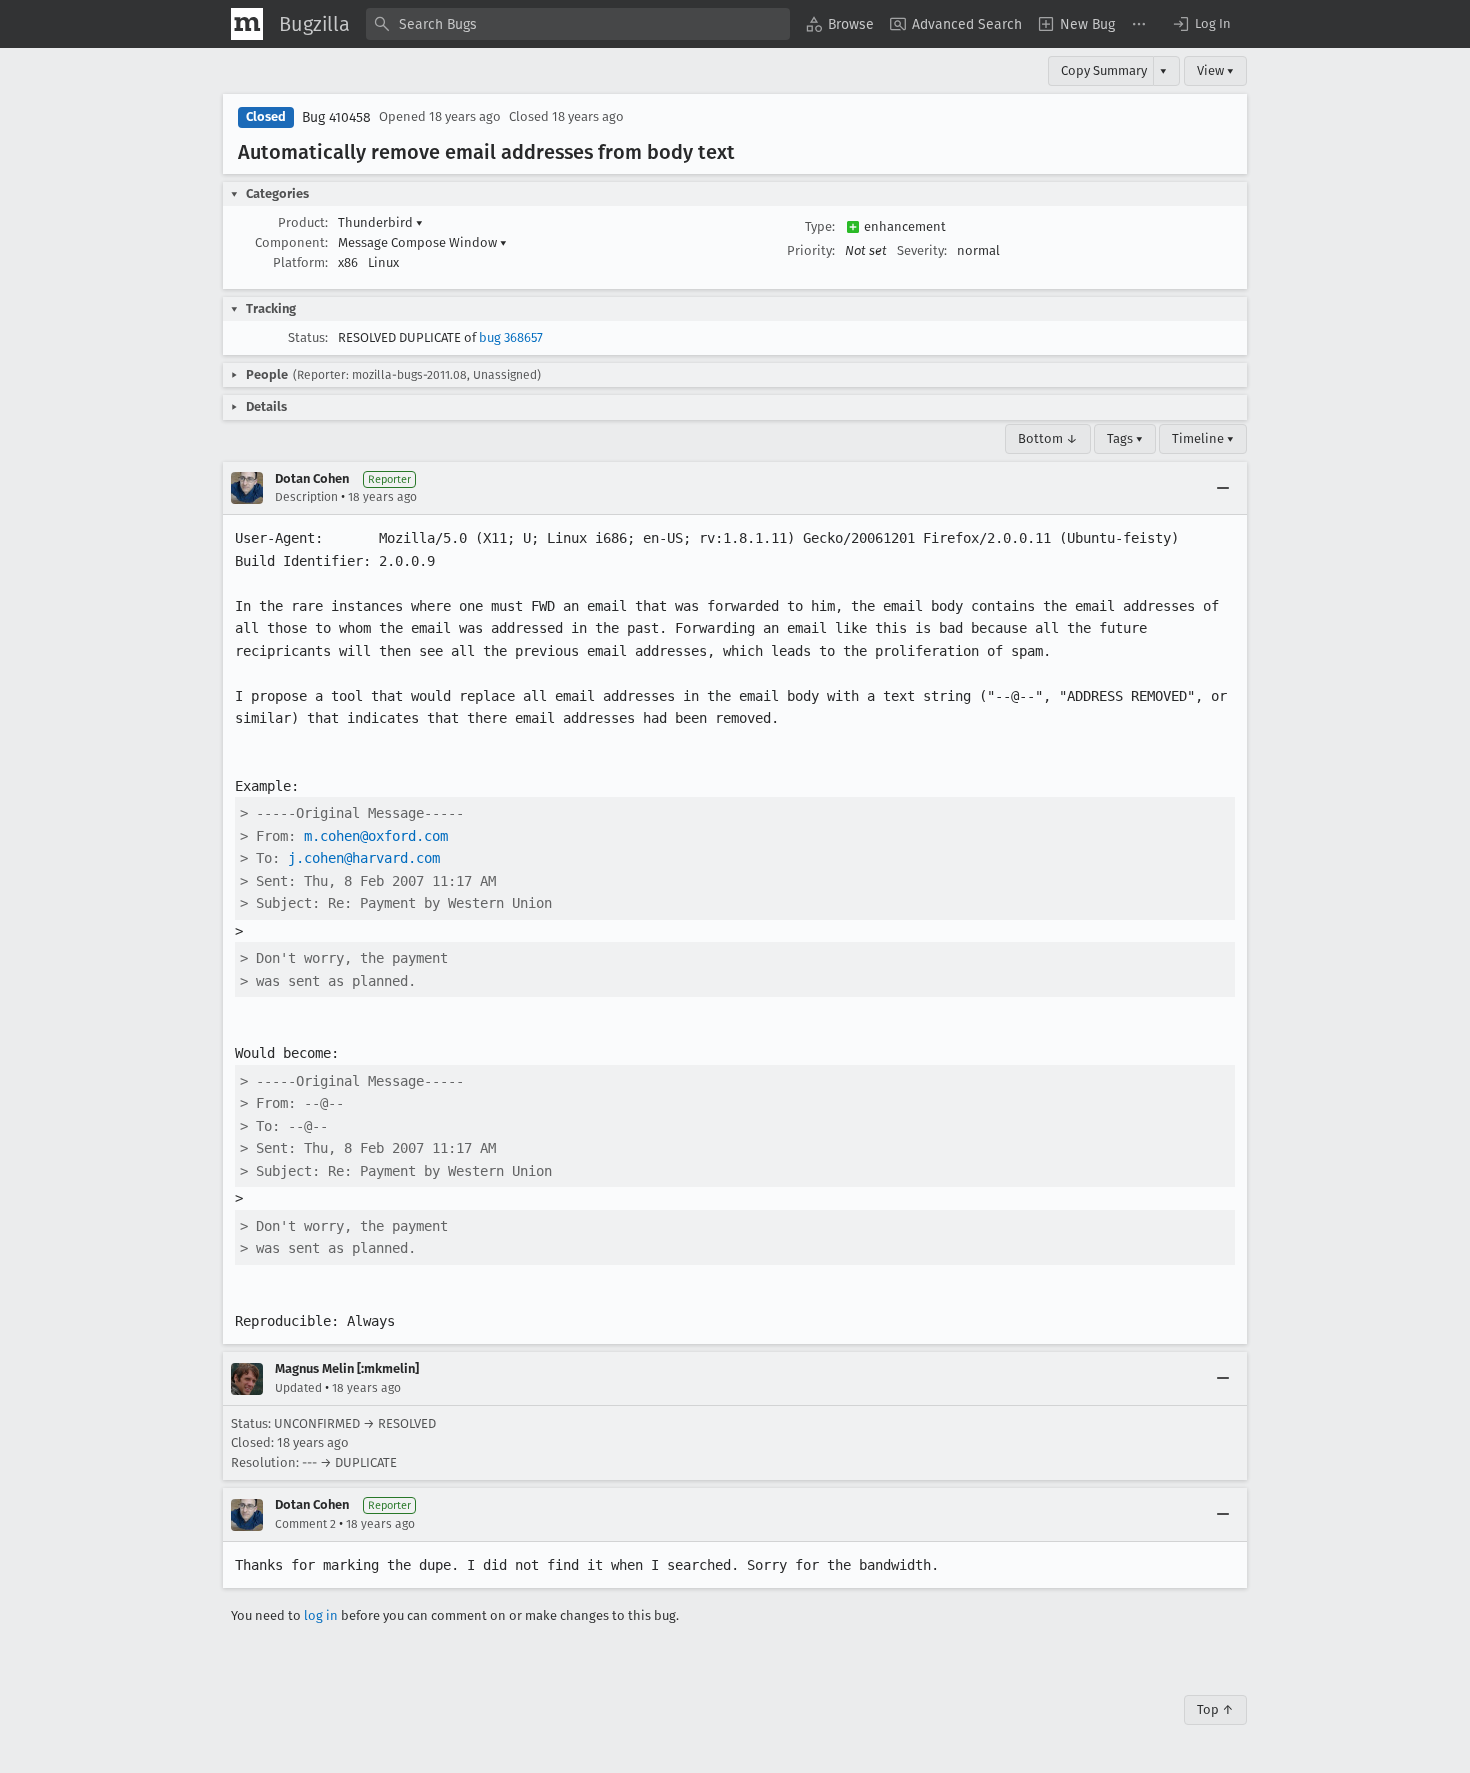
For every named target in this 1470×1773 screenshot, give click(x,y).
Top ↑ (1215, 1709)
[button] (1201, 24)
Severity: (922, 250)
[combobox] (578, 24)
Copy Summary (1104, 70)
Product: (303, 222)
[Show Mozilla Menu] (247, 24)
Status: (308, 337)
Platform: (300, 262)
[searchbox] (578, 24)
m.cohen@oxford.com (376, 836)
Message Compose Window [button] (422, 242)
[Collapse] (1223, 488)
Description (306, 497)
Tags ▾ (1125, 438)
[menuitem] (840, 24)
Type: (820, 226)
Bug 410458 (336, 117)
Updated (298, 1388)
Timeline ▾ (1203, 438)
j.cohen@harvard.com (364, 858)
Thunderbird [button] (380, 222)
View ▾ (1215, 70)
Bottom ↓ (1048, 438)
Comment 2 (305, 1524)
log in (321, 1615)
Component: (291, 242)
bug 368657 (511, 337)
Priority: (811, 250)
